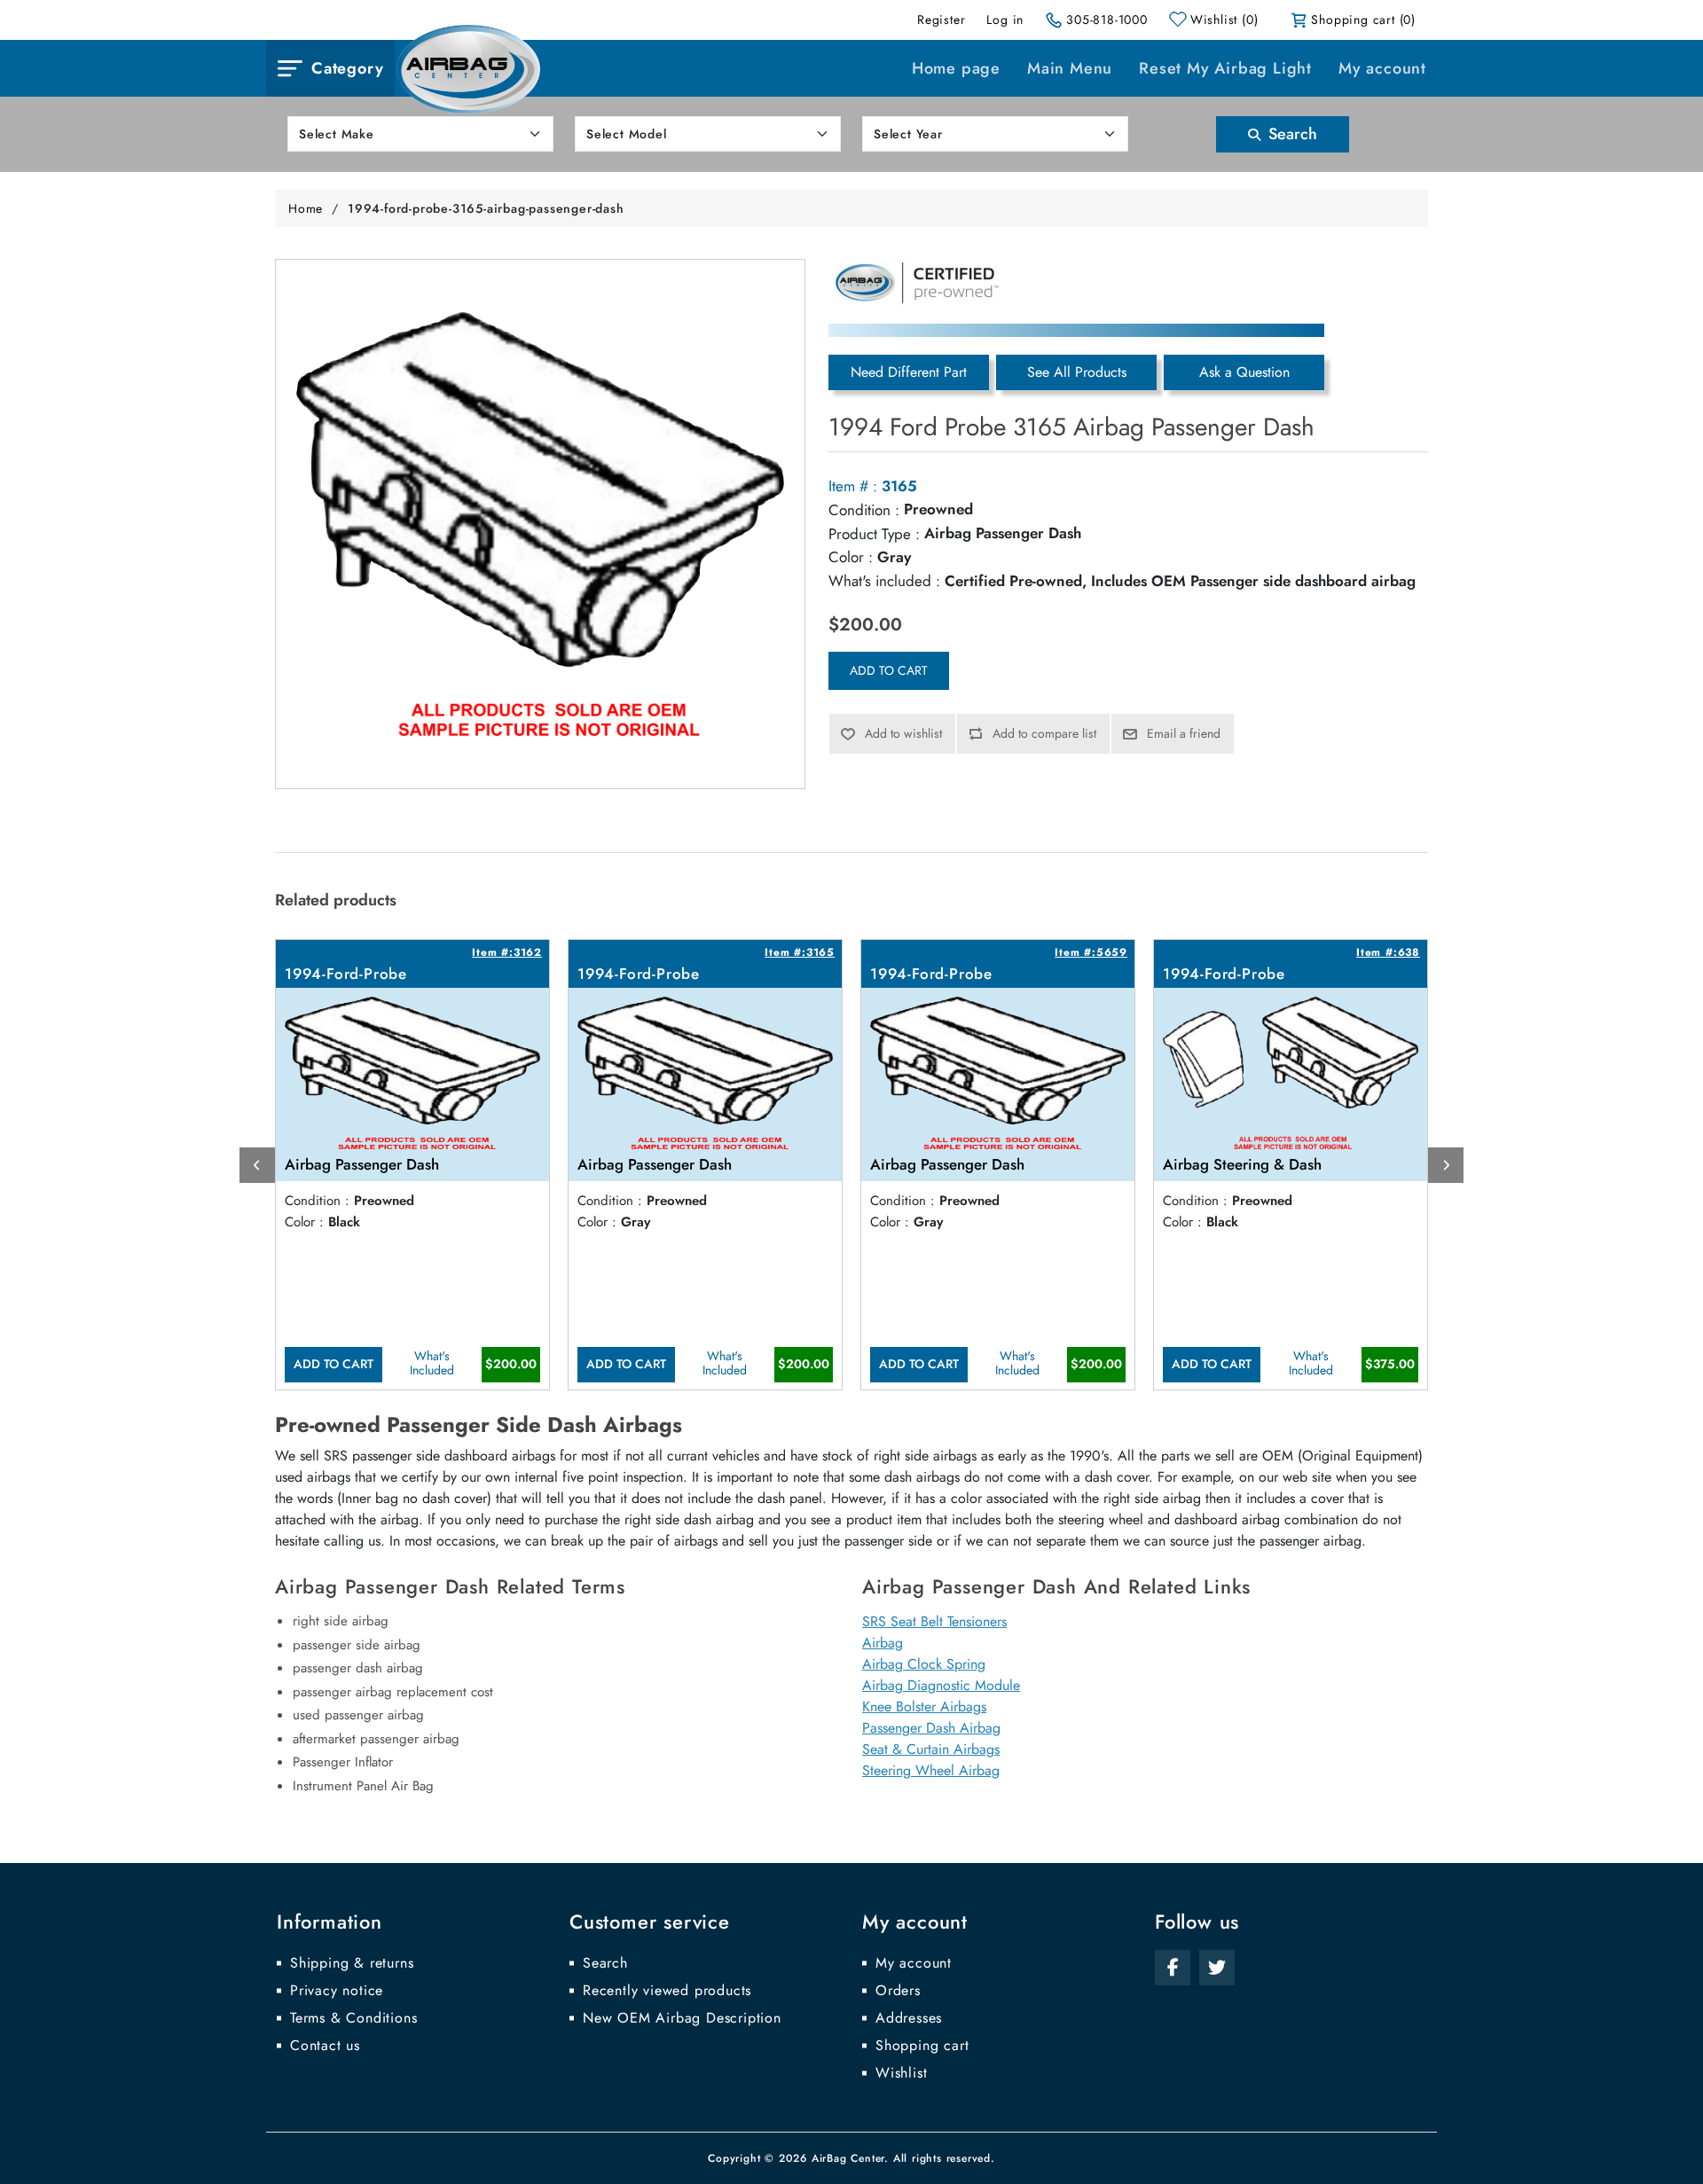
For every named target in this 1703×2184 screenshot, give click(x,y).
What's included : (884, 581)
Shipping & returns (352, 1963)
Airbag (883, 1643)
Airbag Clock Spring (924, 1664)
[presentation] (257, 1165)
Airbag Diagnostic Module (941, 1685)
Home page (956, 68)
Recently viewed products (667, 1991)
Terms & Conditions (353, 2018)
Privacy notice (337, 1991)
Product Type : (874, 534)
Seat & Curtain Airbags (931, 1749)
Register (941, 20)
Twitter (1217, 1968)
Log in (1005, 20)
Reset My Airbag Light (1225, 68)
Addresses (909, 2018)
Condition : (864, 510)
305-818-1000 (1107, 20)
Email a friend (1184, 733)
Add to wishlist (903, 733)
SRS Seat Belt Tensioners (934, 1621)
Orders (898, 1991)
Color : (851, 557)
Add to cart (889, 670)
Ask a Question (1244, 372)
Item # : (853, 486)
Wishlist (901, 2073)
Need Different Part (909, 372)
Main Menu (1070, 68)
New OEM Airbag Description (682, 2018)
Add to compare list (1044, 733)
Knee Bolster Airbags (924, 1706)
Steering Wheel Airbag (931, 1770)
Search (1291, 134)
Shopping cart (922, 2046)
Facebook (1173, 1968)
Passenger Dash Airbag (931, 1728)
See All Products (1077, 372)
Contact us (325, 2046)
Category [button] (347, 68)
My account (1382, 68)
